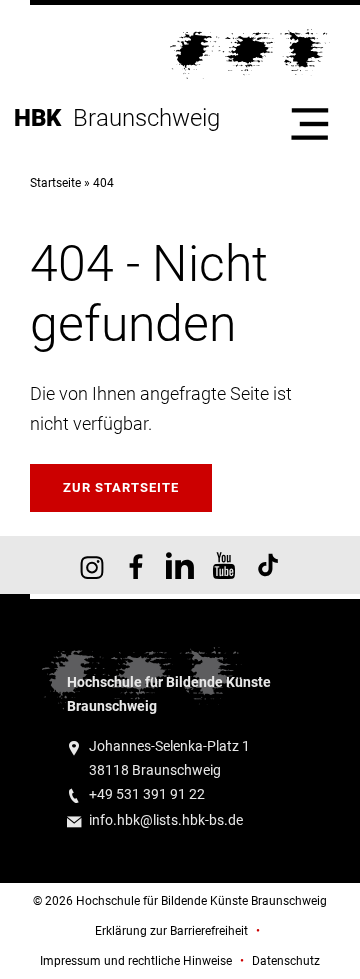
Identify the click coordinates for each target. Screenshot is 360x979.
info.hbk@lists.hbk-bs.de (166, 820)
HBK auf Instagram (92, 565)
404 (103, 183)
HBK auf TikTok (268, 565)
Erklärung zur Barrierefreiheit (171, 931)
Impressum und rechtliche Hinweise (136, 961)
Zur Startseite (121, 487)
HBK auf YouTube (224, 565)
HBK (43, 118)
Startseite (55, 183)
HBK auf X (180, 565)
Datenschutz (286, 961)
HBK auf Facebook (136, 565)
